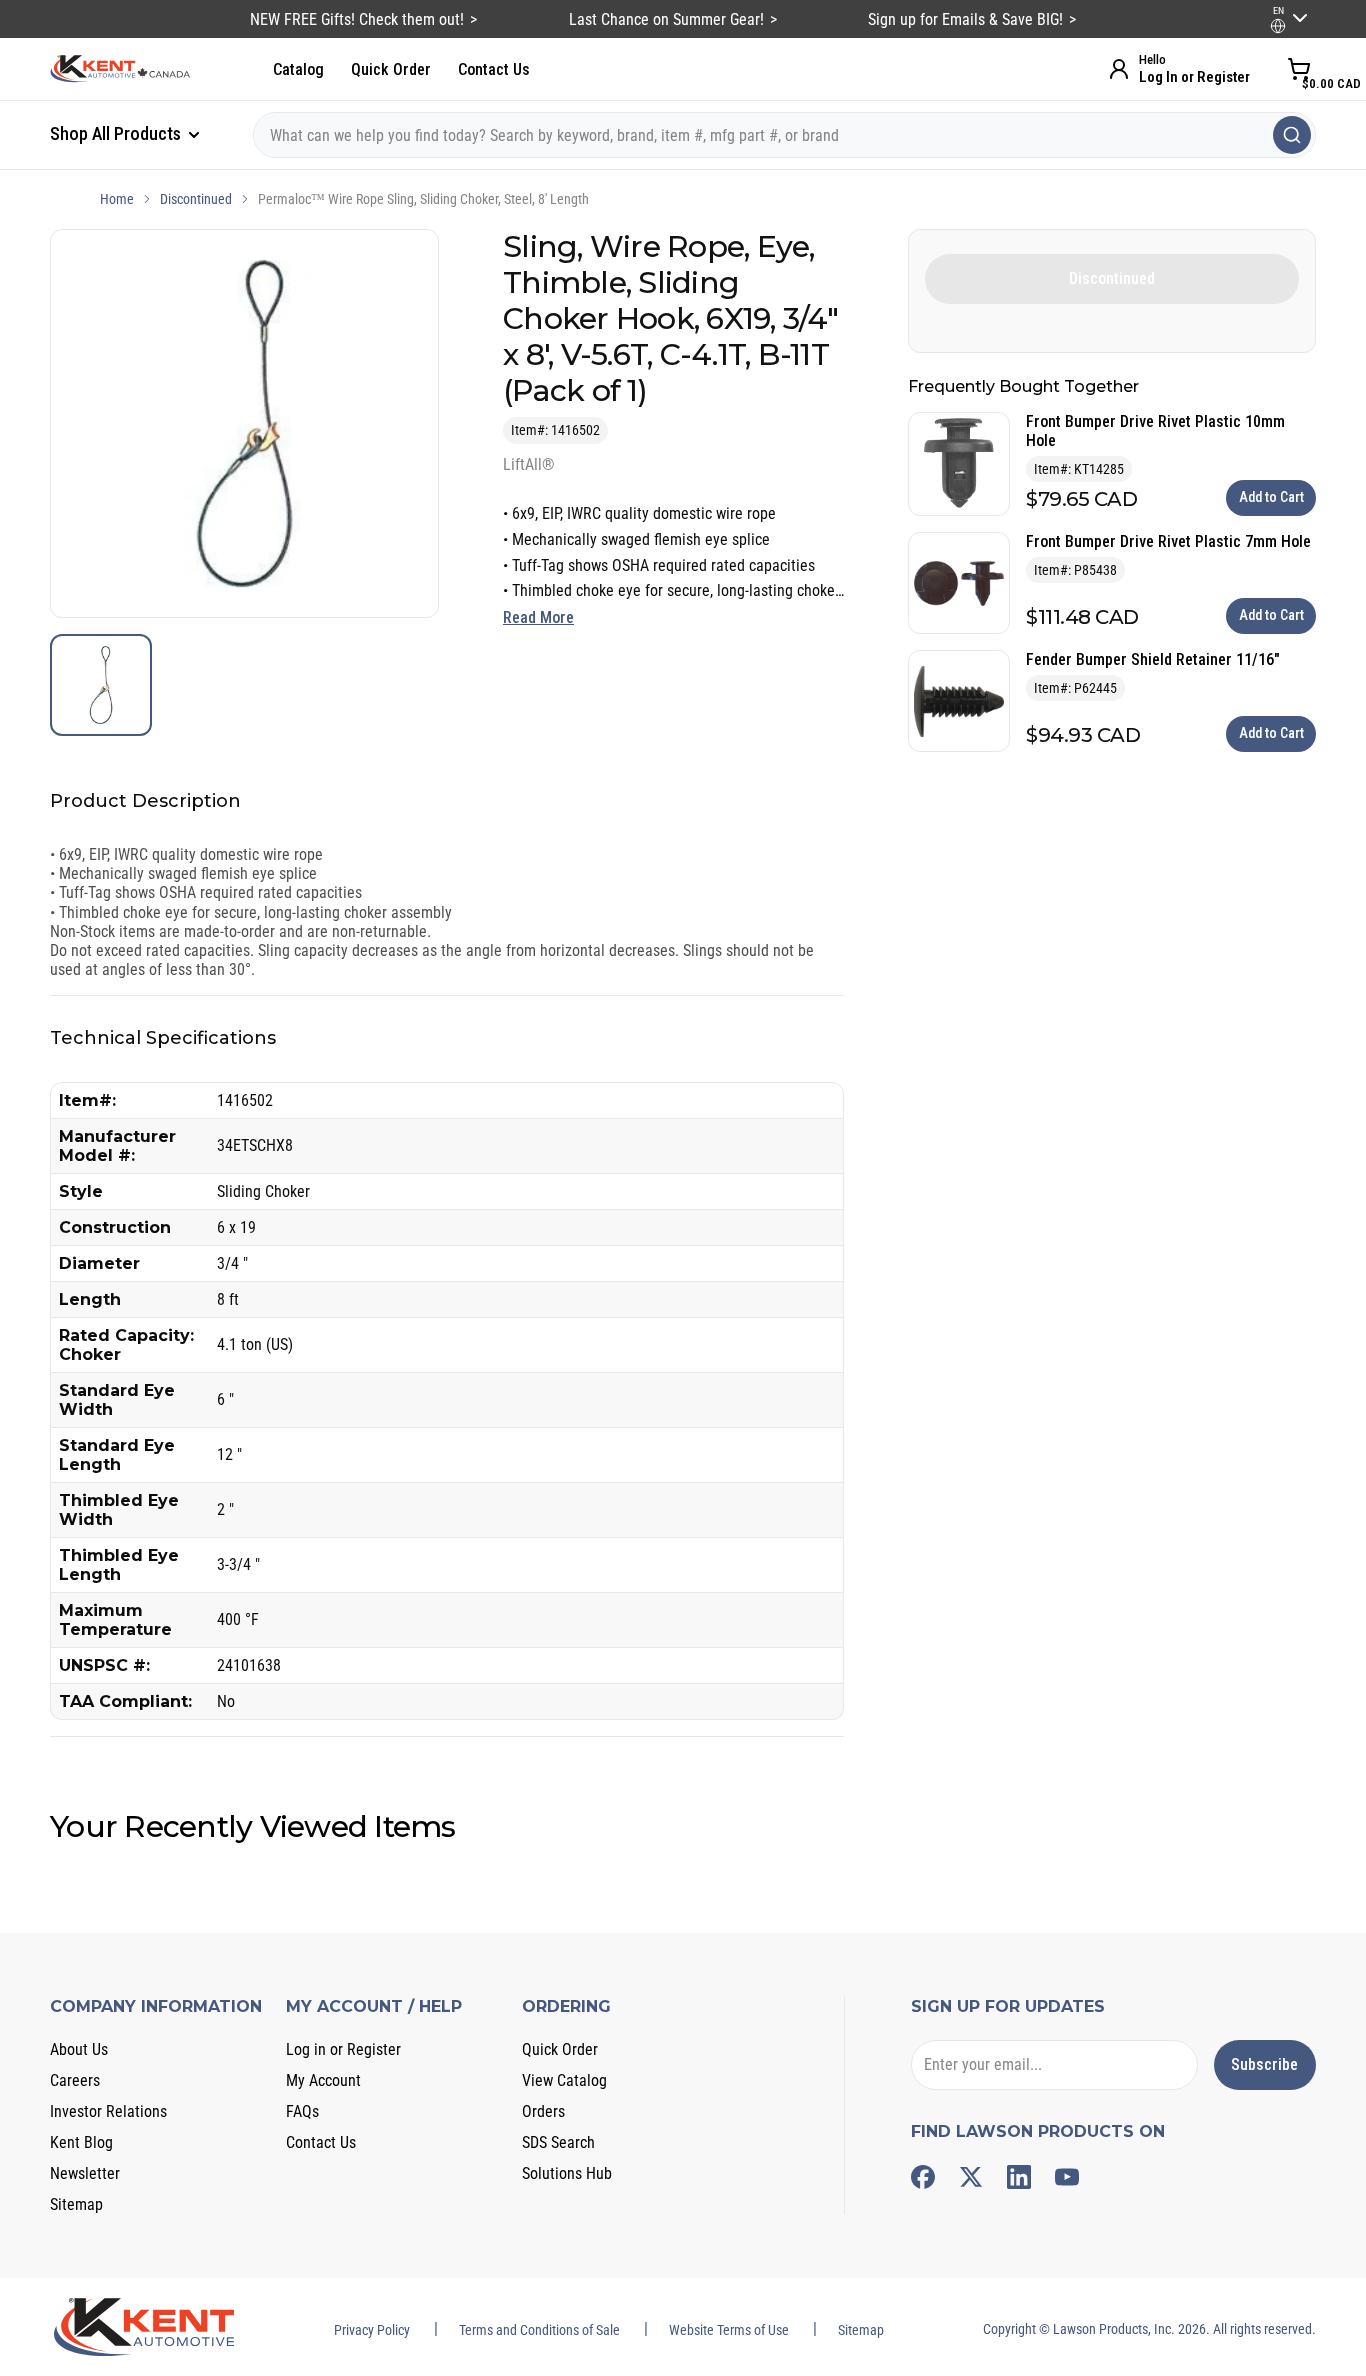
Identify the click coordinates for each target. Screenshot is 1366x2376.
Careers (75, 2080)
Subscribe (1264, 2064)
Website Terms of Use (729, 2330)
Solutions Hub (567, 2173)
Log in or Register (343, 2049)
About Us (79, 2049)
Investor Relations (108, 2111)
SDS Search (558, 2142)
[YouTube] (1067, 2177)
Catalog (298, 69)
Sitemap (76, 2204)
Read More (538, 617)
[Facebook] (923, 2177)
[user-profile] (1278, 26)
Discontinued (196, 199)
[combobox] (784, 135)
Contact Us (494, 69)
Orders (543, 2111)
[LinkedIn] (1019, 2177)
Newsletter (85, 2173)
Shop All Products (117, 133)
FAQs (302, 2111)
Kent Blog (81, 2142)
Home (117, 199)
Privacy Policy (372, 2330)
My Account (323, 2080)
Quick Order (391, 69)
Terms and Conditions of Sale (539, 2330)
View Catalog (564, 2080)
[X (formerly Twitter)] (971, 2177)
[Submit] (1292, 135)
